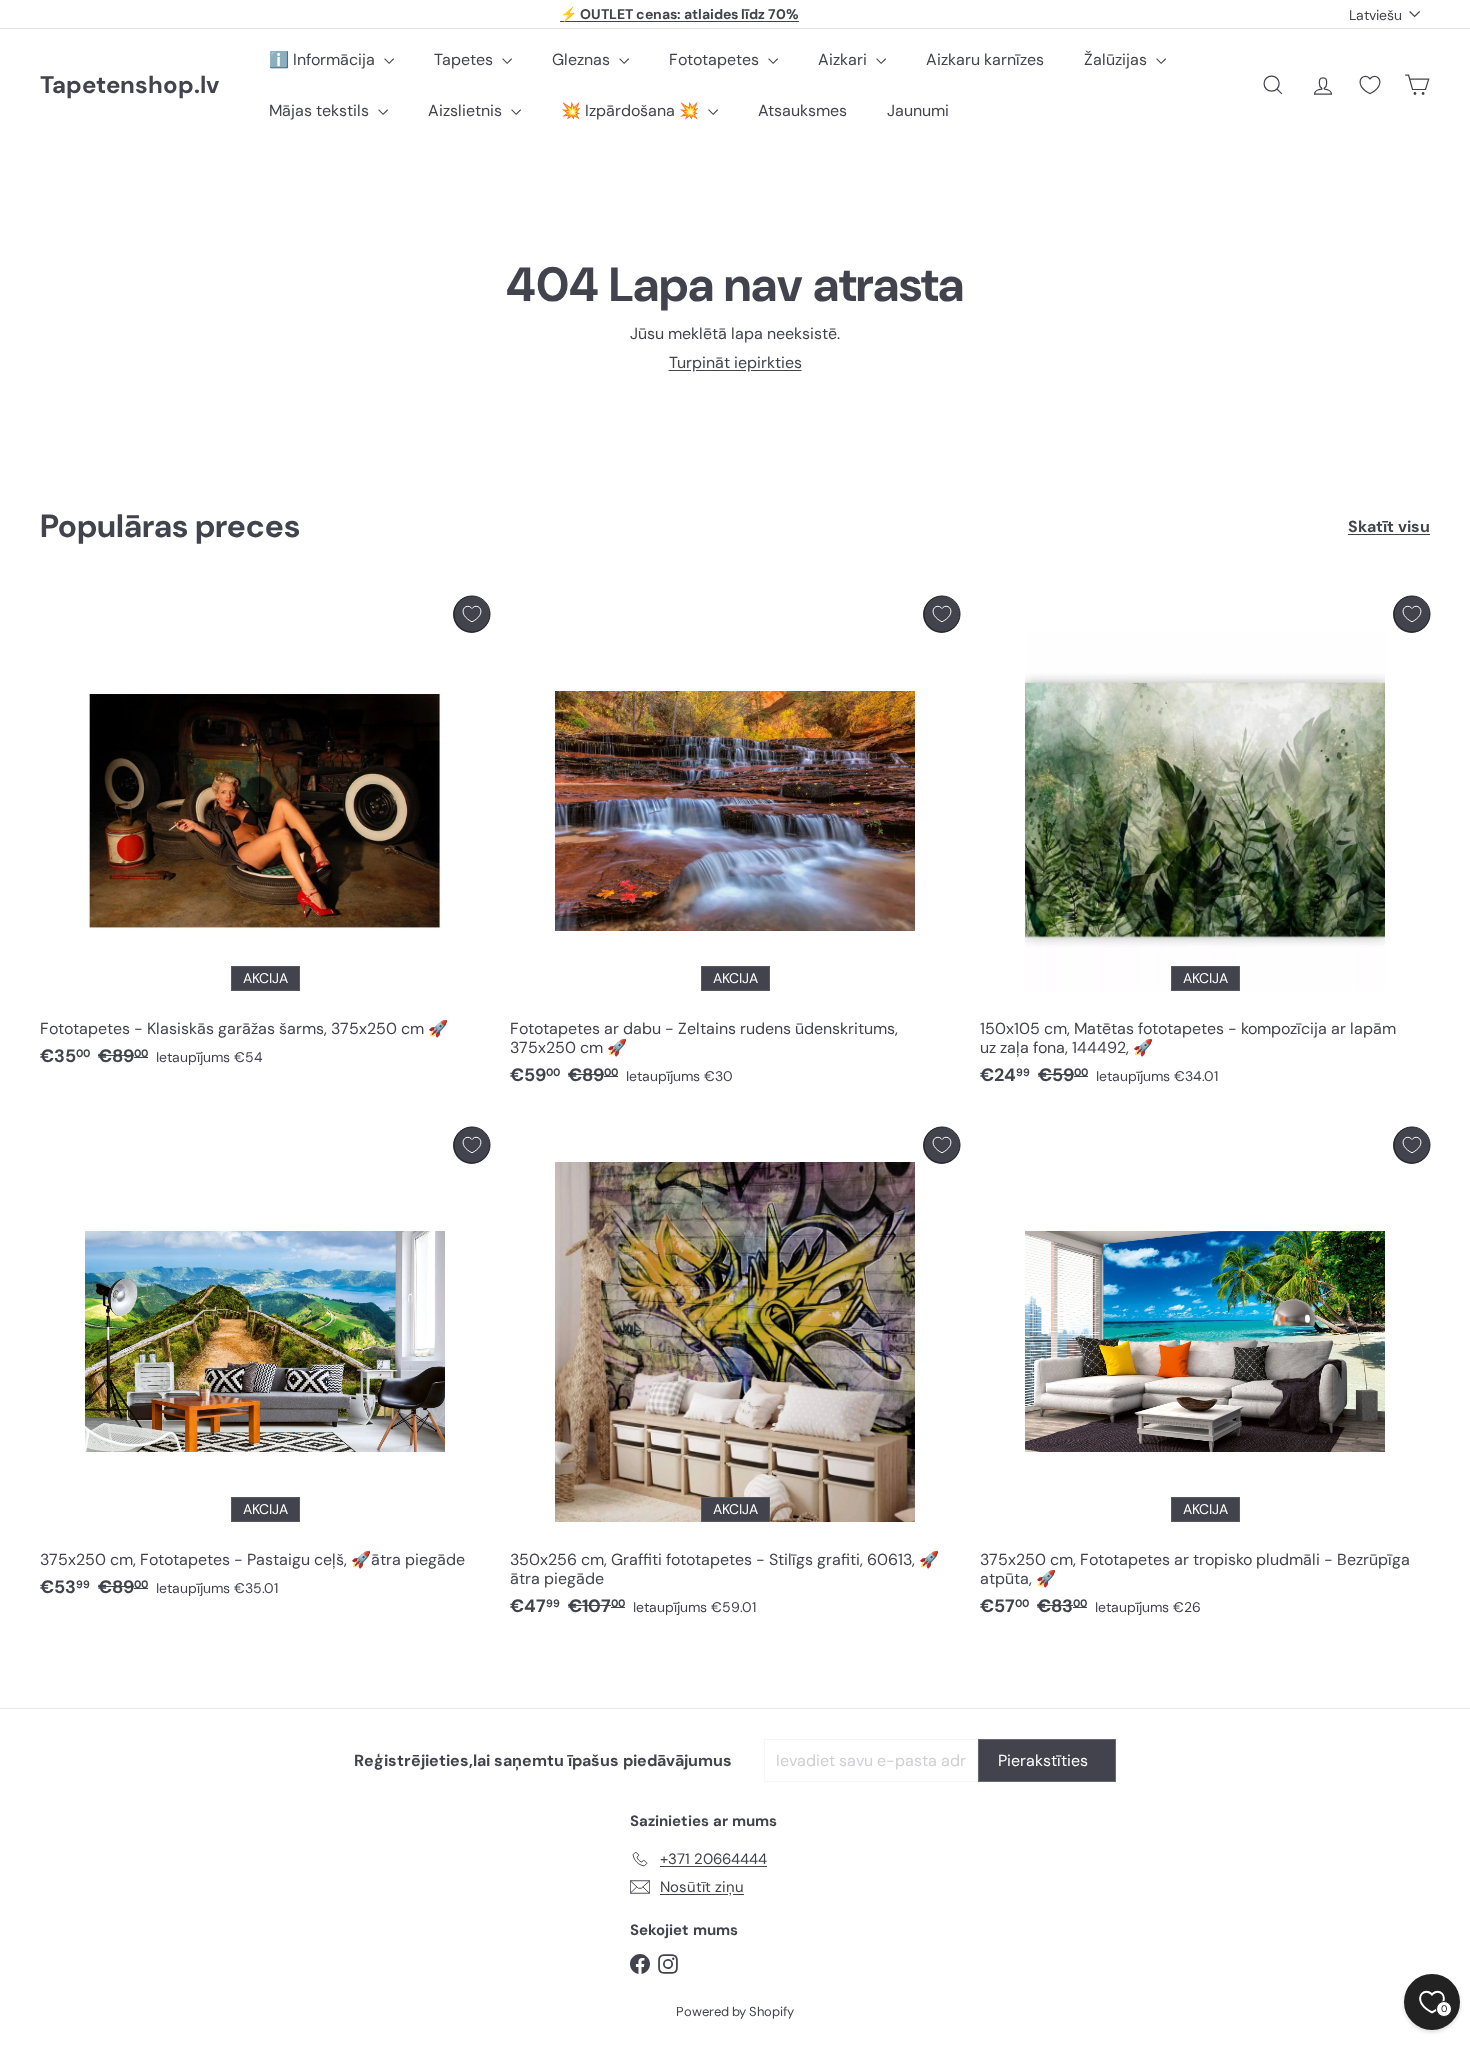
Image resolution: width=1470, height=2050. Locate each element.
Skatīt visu (1389, 526)
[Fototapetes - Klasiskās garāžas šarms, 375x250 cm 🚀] (265, 837)
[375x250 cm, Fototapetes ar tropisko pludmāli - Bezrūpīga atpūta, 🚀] (1205, 1377)
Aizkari (844, 59)
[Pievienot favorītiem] (471, 614)
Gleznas (583, 59)
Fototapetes (716, 59)
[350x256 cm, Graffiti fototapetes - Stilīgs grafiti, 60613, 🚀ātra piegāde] (735, 1377)
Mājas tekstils (321, 110)
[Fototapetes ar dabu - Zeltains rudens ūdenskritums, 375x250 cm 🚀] (735, 846)
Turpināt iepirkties (735, 362)
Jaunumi (918, 110)
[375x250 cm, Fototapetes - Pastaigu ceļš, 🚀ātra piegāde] (265, 1368)
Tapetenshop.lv (129, 85)
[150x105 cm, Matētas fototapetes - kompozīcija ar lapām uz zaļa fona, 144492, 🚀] (1205, 846)
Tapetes (465, 59)
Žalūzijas (1117, 59)
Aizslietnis (467, 110)
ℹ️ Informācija (324, 59)
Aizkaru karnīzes (985, 59)
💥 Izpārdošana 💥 (632, 110)
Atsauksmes (802, 110)
